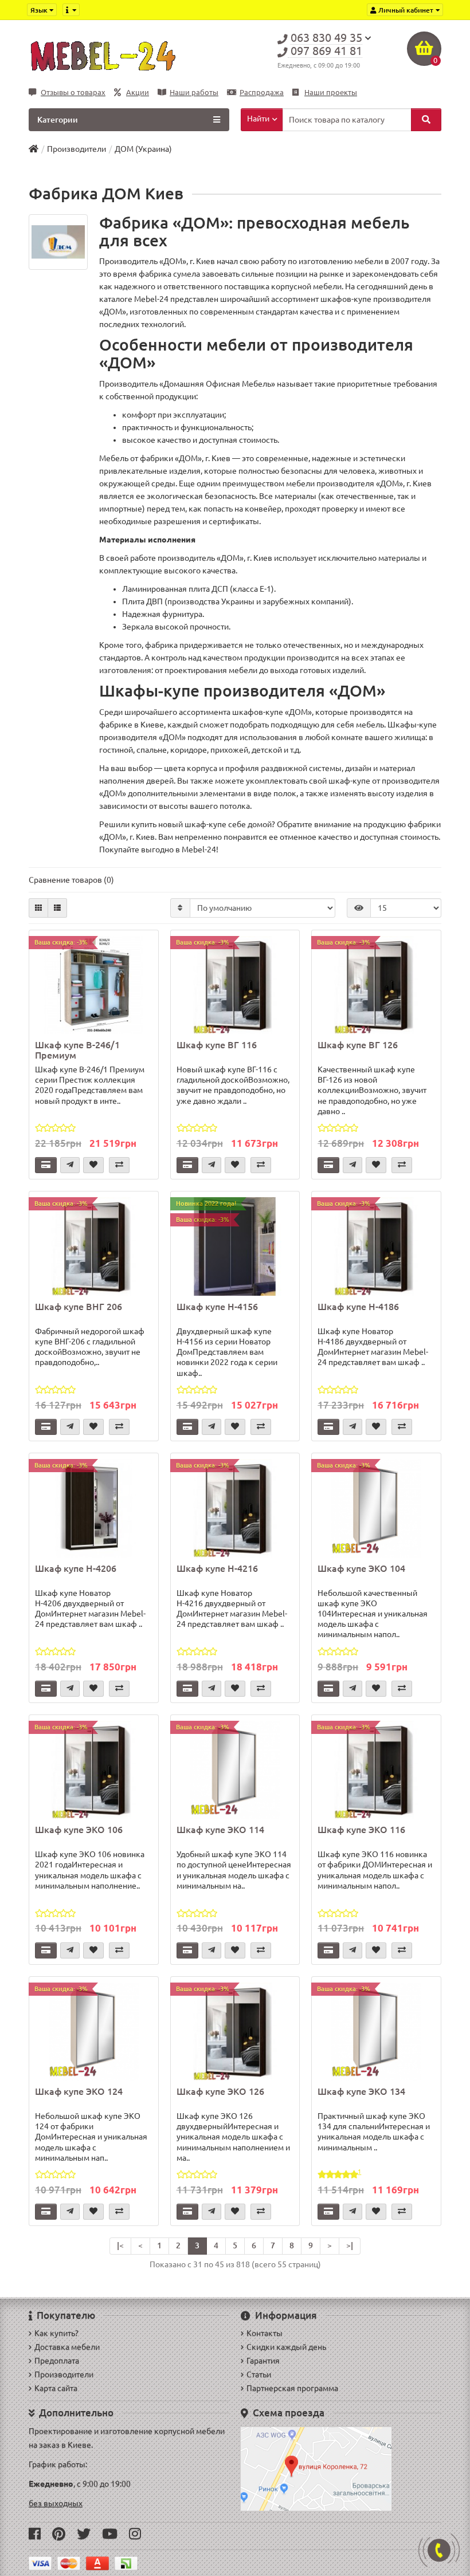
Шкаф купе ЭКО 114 (220, 1830)
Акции (138, 93)
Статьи (259, 2374)
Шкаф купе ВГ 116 (217, 1045)
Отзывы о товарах (73, 93)
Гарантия (263, 2361)
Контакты (265, 2333)
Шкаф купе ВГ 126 (358, 1045)
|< (120, 2245)
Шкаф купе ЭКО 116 (361, 1830)
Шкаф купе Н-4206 (76, 1568)
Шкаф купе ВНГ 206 (79, 1307)
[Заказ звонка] (439, 2550)
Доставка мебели (67, 2347)
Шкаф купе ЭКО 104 (361, 1568)
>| (350, 2245)
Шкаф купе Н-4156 (217, 1307)
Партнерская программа (292, 2388)
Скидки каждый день (286, 2347)
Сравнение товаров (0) (71, 880)
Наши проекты (331, 93)
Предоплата (57, 2361)
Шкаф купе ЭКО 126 (220, 2091)
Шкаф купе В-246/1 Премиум (77, 1050)
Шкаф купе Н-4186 (358, 1307)
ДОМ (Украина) (143, 149)
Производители (77, 149)
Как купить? (56, 2333)
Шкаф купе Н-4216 (217, 1568)
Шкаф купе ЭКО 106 (79, 1830)
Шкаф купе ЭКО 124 (79, 2091)
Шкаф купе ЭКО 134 (361, 2091)
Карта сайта (56, 2388)
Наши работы (194, 93)
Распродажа (262, 93)
